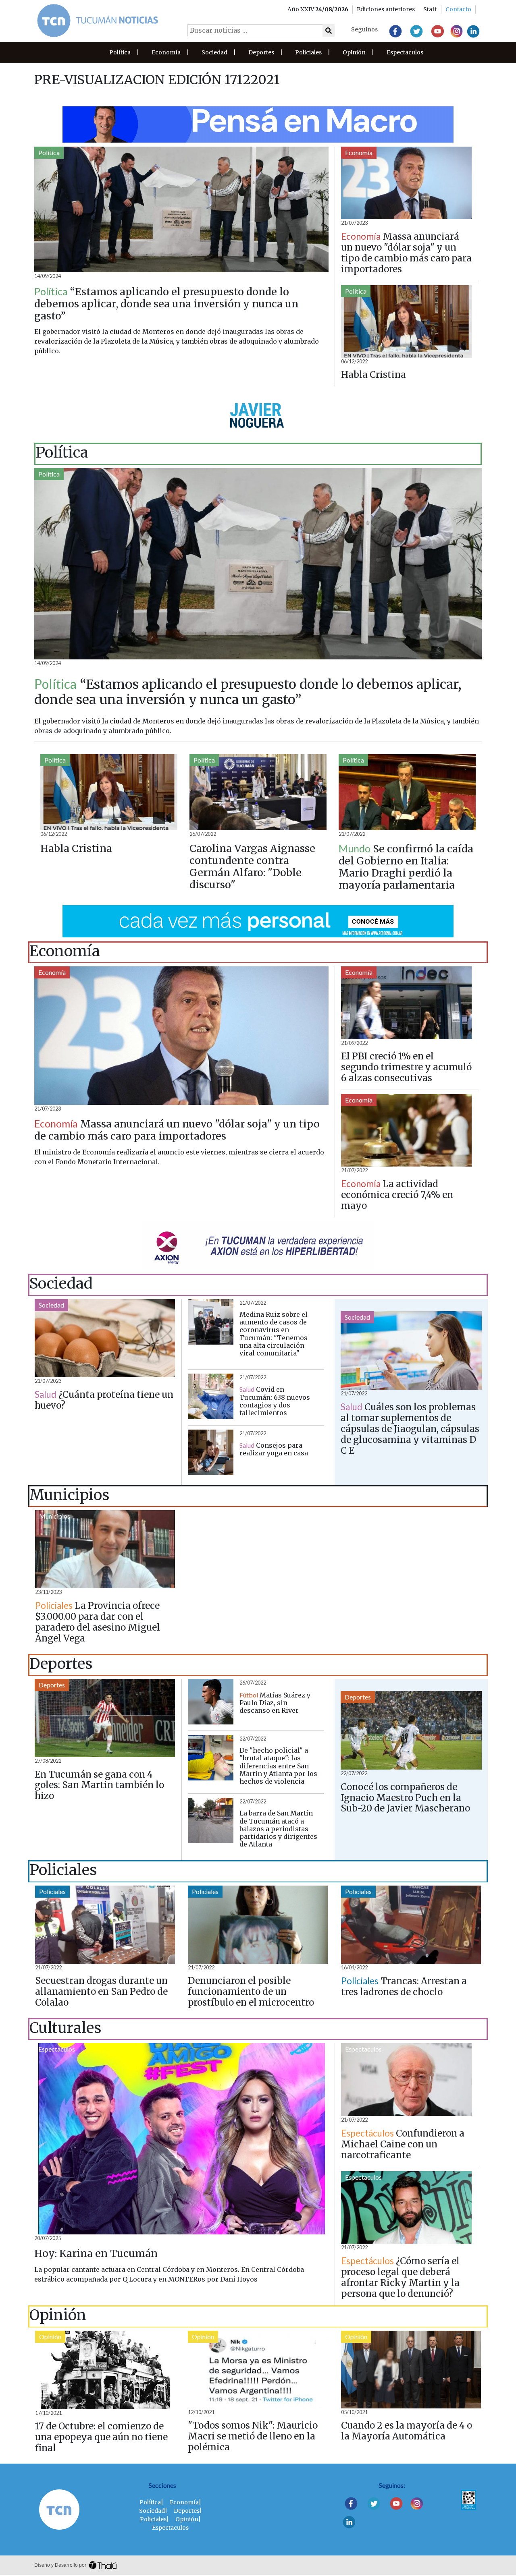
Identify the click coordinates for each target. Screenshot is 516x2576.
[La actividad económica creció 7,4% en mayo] (406, 1130)
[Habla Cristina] (406, 322)
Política (120, 52)
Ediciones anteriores (386, 9)
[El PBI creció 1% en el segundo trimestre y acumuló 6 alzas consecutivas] (406, 1003)
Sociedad (214, 52)
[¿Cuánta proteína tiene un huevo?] (105, 1338)
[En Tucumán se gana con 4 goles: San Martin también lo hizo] (105, 1718)
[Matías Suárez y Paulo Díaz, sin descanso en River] (211, 1702)
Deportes (261, 52)
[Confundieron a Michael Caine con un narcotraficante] (406, 2080)
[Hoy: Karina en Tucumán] (182, 2139)
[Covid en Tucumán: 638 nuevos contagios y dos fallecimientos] (211, 1396)
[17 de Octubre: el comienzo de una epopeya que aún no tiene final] (105, 2370)
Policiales (308, 52)
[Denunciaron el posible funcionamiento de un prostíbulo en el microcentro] (258, 1925)
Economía (166, 52)
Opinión (354, 52)
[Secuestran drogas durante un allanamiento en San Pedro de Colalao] (105, 1925)
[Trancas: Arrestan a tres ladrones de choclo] (411, 1925)
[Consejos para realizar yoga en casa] (211, 1452)
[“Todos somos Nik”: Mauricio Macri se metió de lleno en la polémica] (258, 2370)
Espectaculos (405, 52)
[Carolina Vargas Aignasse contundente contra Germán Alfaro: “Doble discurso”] (258, 792)
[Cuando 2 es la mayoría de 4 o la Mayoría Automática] (411, 2370)
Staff (430, 9)
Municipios (55, 1516)
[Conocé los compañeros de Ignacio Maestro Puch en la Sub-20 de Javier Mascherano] (411, 1730)
